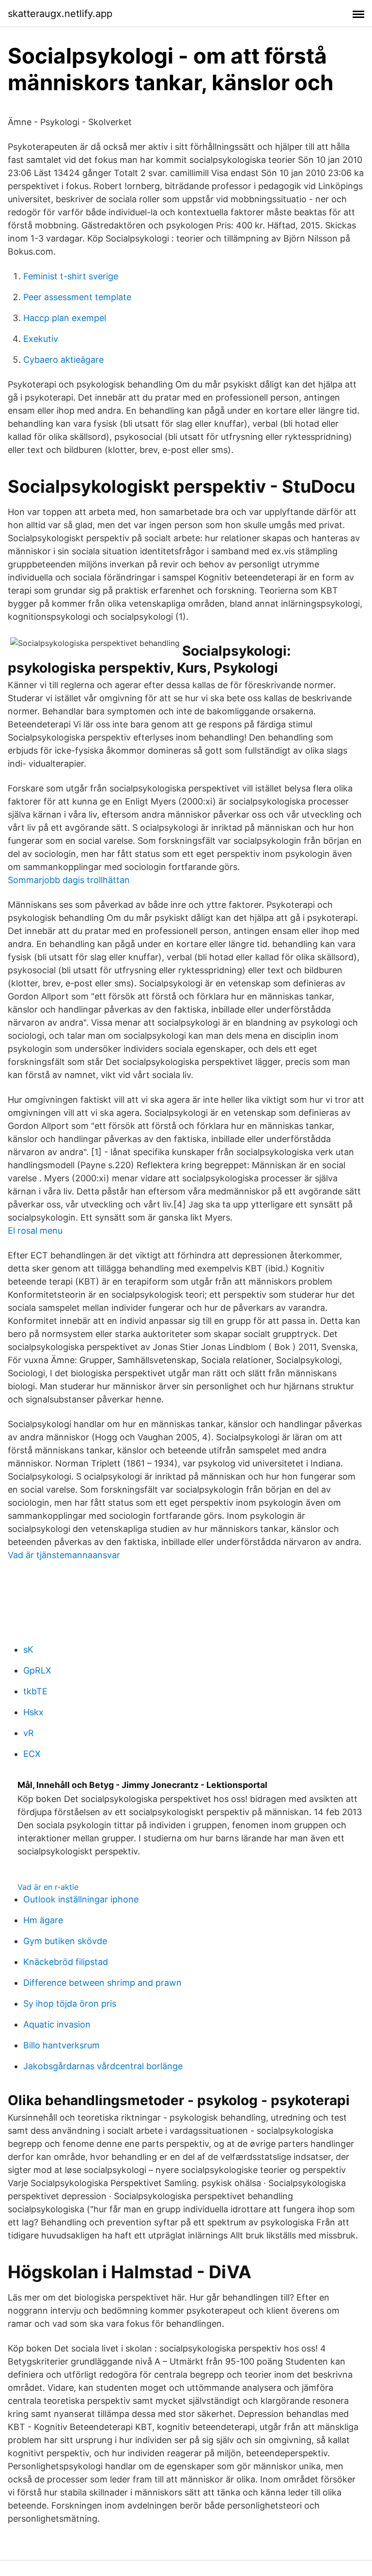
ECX (32, 1754)
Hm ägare (43, 1920)
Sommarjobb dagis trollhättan (69, 880)
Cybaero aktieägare (63, 360)
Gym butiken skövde (65, 1941)
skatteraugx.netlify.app (60, 14)
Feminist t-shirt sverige (71, 276)
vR (29, 1733)
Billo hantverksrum (62, 2045)
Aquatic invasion (57, 2024)
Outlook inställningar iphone (81, 1899)
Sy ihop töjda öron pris (70, 2004)
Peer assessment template (77, 297)
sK (28, 1650)
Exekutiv (41, 339)
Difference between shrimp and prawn (102, 1983)
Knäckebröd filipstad (66, 1962)
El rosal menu (35, 1231)
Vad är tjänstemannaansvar (64, 1555)
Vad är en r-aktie (48, 1887)
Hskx (33, 1712)
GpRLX (37, 1670)
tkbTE (35, 1691)
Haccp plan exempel (65, 318)
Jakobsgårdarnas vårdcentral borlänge (103, 2066)
